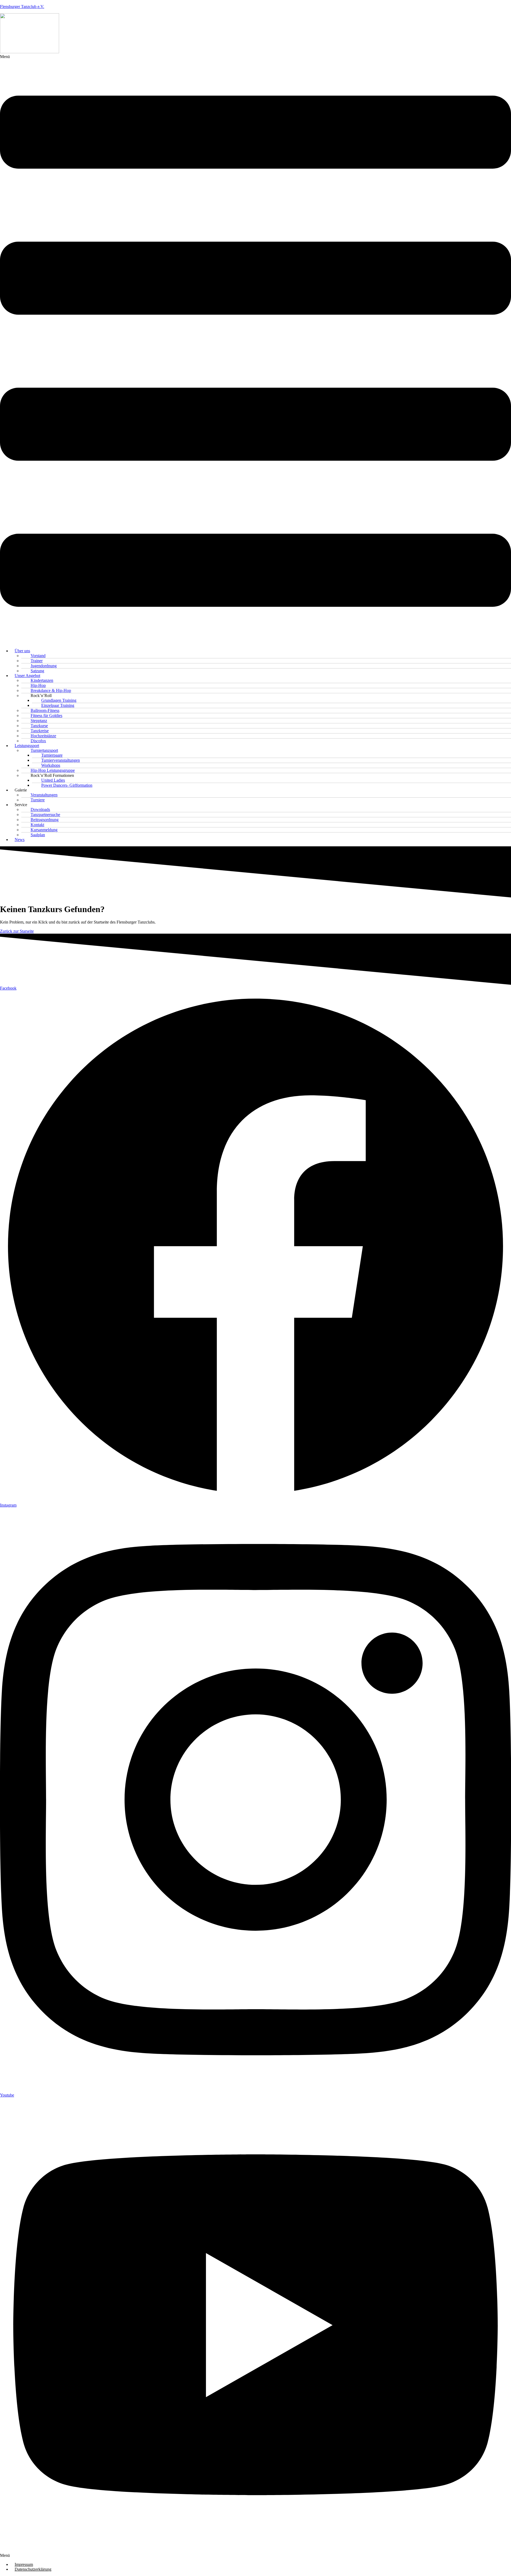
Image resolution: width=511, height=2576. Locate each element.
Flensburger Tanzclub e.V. (22, 7)
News (20, 840)
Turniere (38, 800)
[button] (256, 349)
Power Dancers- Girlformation (67, 785)
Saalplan (38, 835)
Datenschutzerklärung (33, 2569)
